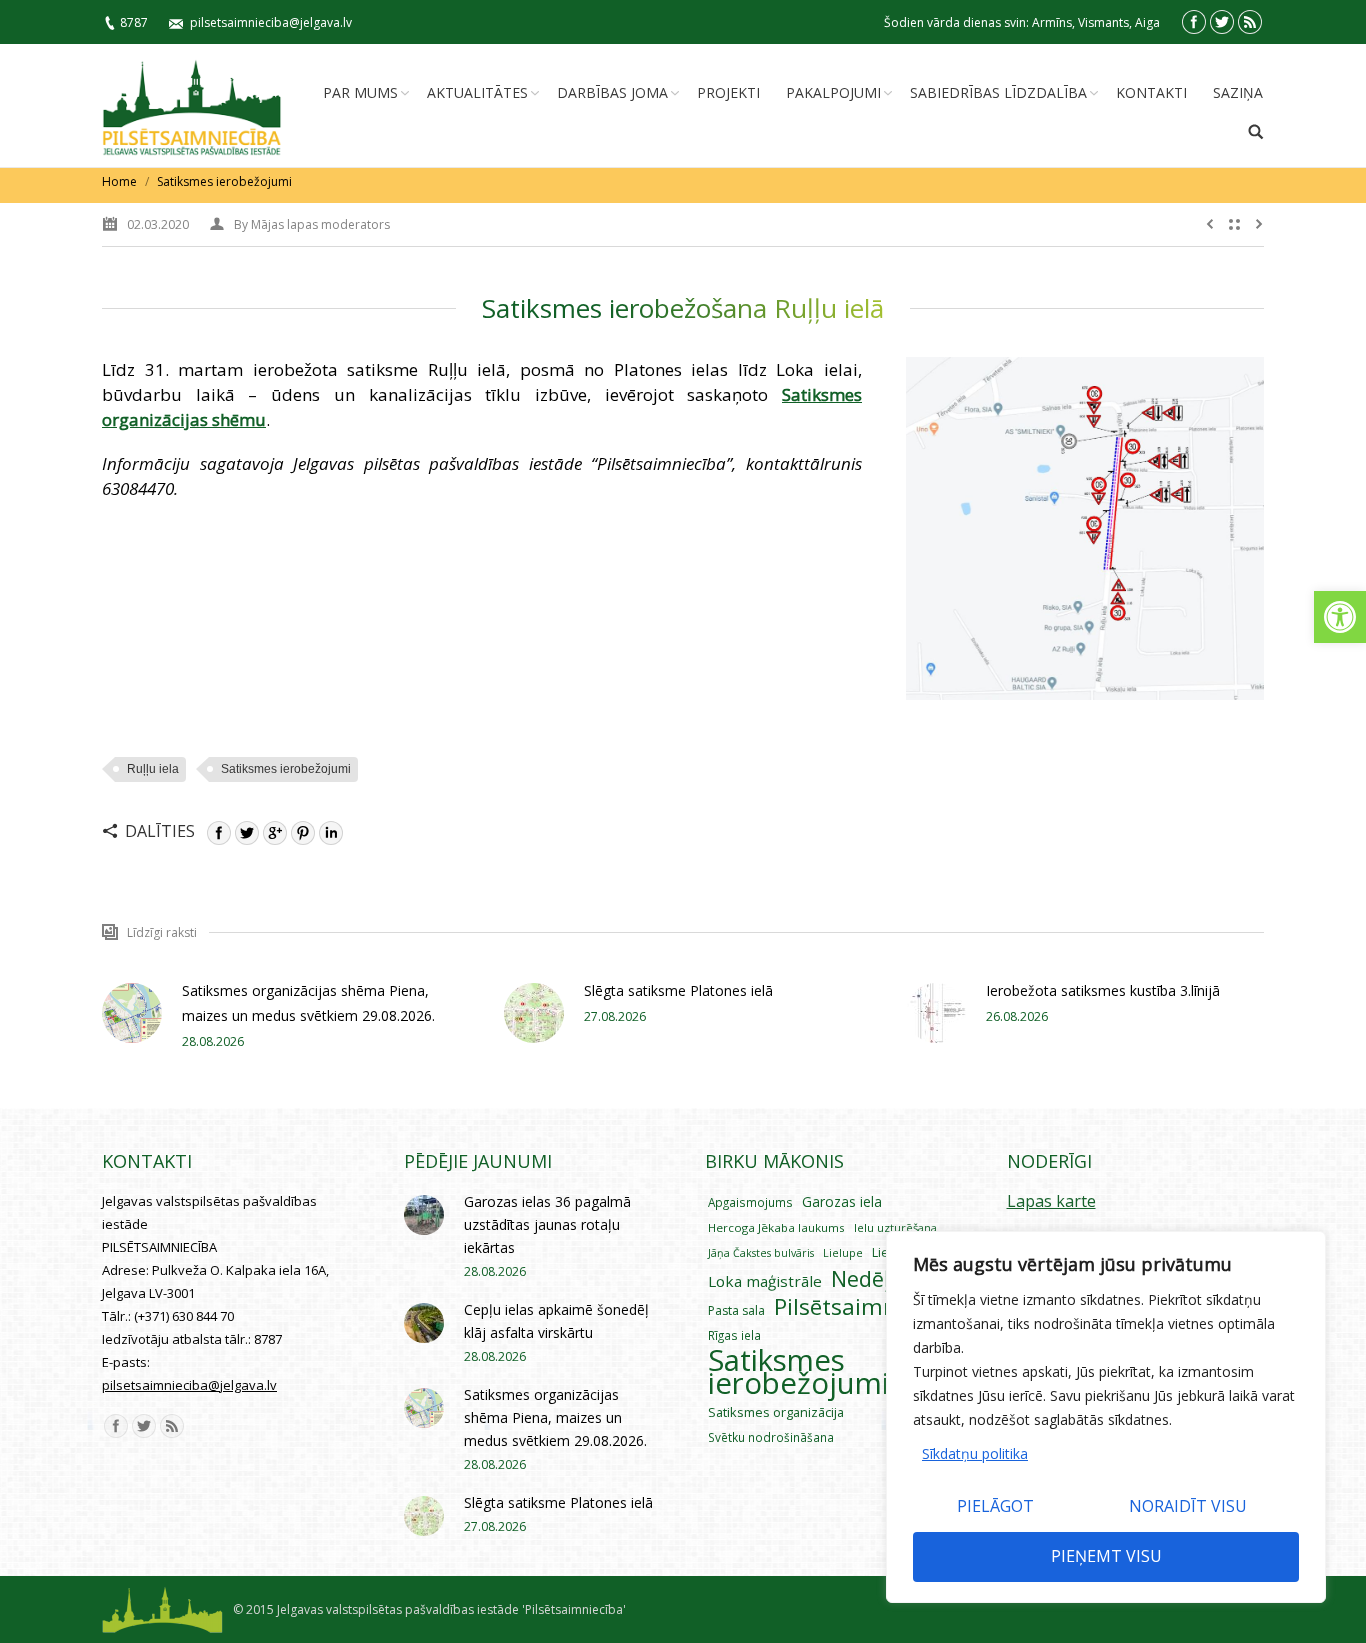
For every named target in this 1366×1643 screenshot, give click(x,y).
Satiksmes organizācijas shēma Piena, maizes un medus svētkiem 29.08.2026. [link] (308, 1003)
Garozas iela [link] (842, 1201)
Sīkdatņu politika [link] (975, 1453)
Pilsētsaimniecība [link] (866, 1306)
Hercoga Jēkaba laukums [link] (776, 1227)
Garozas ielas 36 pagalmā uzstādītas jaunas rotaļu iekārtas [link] (547, 1224)
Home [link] (119, 181)
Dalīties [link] (160, 831)
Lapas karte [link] (1051, 1201)
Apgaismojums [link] (750, 1202)
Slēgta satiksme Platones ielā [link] (678, 990)
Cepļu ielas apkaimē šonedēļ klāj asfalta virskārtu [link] (556, 1321)
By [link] (312, 224)
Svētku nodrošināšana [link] (771, 1437)
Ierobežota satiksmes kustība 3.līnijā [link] (1103, 990)
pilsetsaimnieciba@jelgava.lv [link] (271, 22)
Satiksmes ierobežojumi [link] (224, 181)
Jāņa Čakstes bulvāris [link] (761, 1253)
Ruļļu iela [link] (153, 769)
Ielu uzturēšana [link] (895, 1227)
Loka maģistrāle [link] (765, 1281)
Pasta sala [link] (736, 1310)
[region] (1106, 1417)
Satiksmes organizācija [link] (776, 1412)
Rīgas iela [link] (734, 1335)
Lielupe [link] (843, 1252)
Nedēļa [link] (866, 1278)
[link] (1340, 617)
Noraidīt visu (1188, 1506)
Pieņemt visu (1106, 1556)
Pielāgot (995, 1506)
